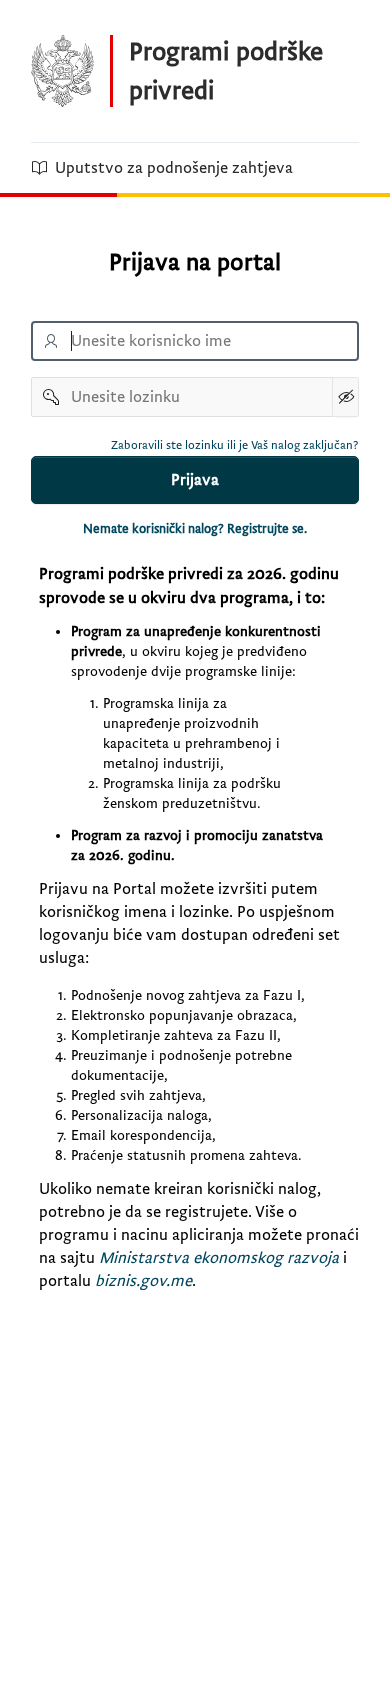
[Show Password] (345, 397)
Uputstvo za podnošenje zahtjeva (174, 168)
